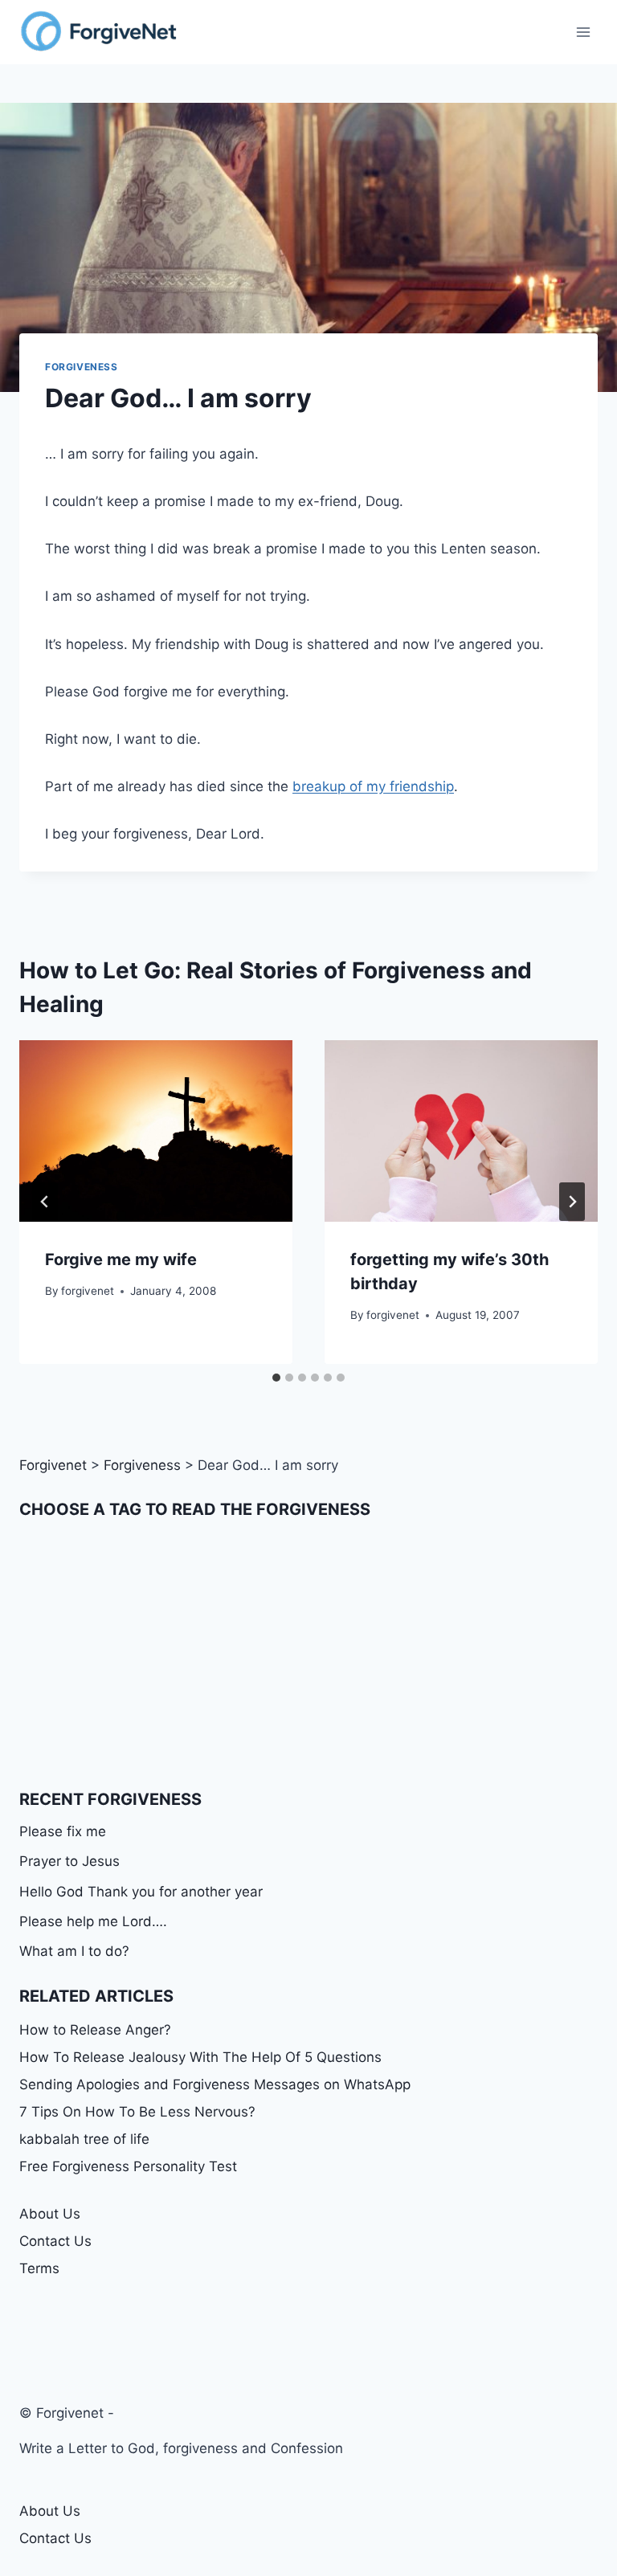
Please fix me (63, 1831)
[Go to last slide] (45, 1202)
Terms (39, 2268)
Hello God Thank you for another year (141, 1892)
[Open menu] (583, 32)
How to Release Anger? (95, 2030)
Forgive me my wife (121, 1259)
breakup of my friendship (373, 786)
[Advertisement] (308, 1654)
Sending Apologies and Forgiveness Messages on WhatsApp (215, 2084)
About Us (50, 2214)
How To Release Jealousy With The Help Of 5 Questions (200, 2057)
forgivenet (88, 1291)
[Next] (572, 1202)
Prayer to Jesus (69, 1861)
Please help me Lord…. (93, 1921)
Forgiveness (82, 367)
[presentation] (156, 1131)
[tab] (276, 1378)
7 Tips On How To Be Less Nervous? (137, 2112)
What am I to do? (74, 1951)
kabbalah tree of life (84, 2139)
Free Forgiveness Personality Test (128, 2166)
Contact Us (55, 2241)
